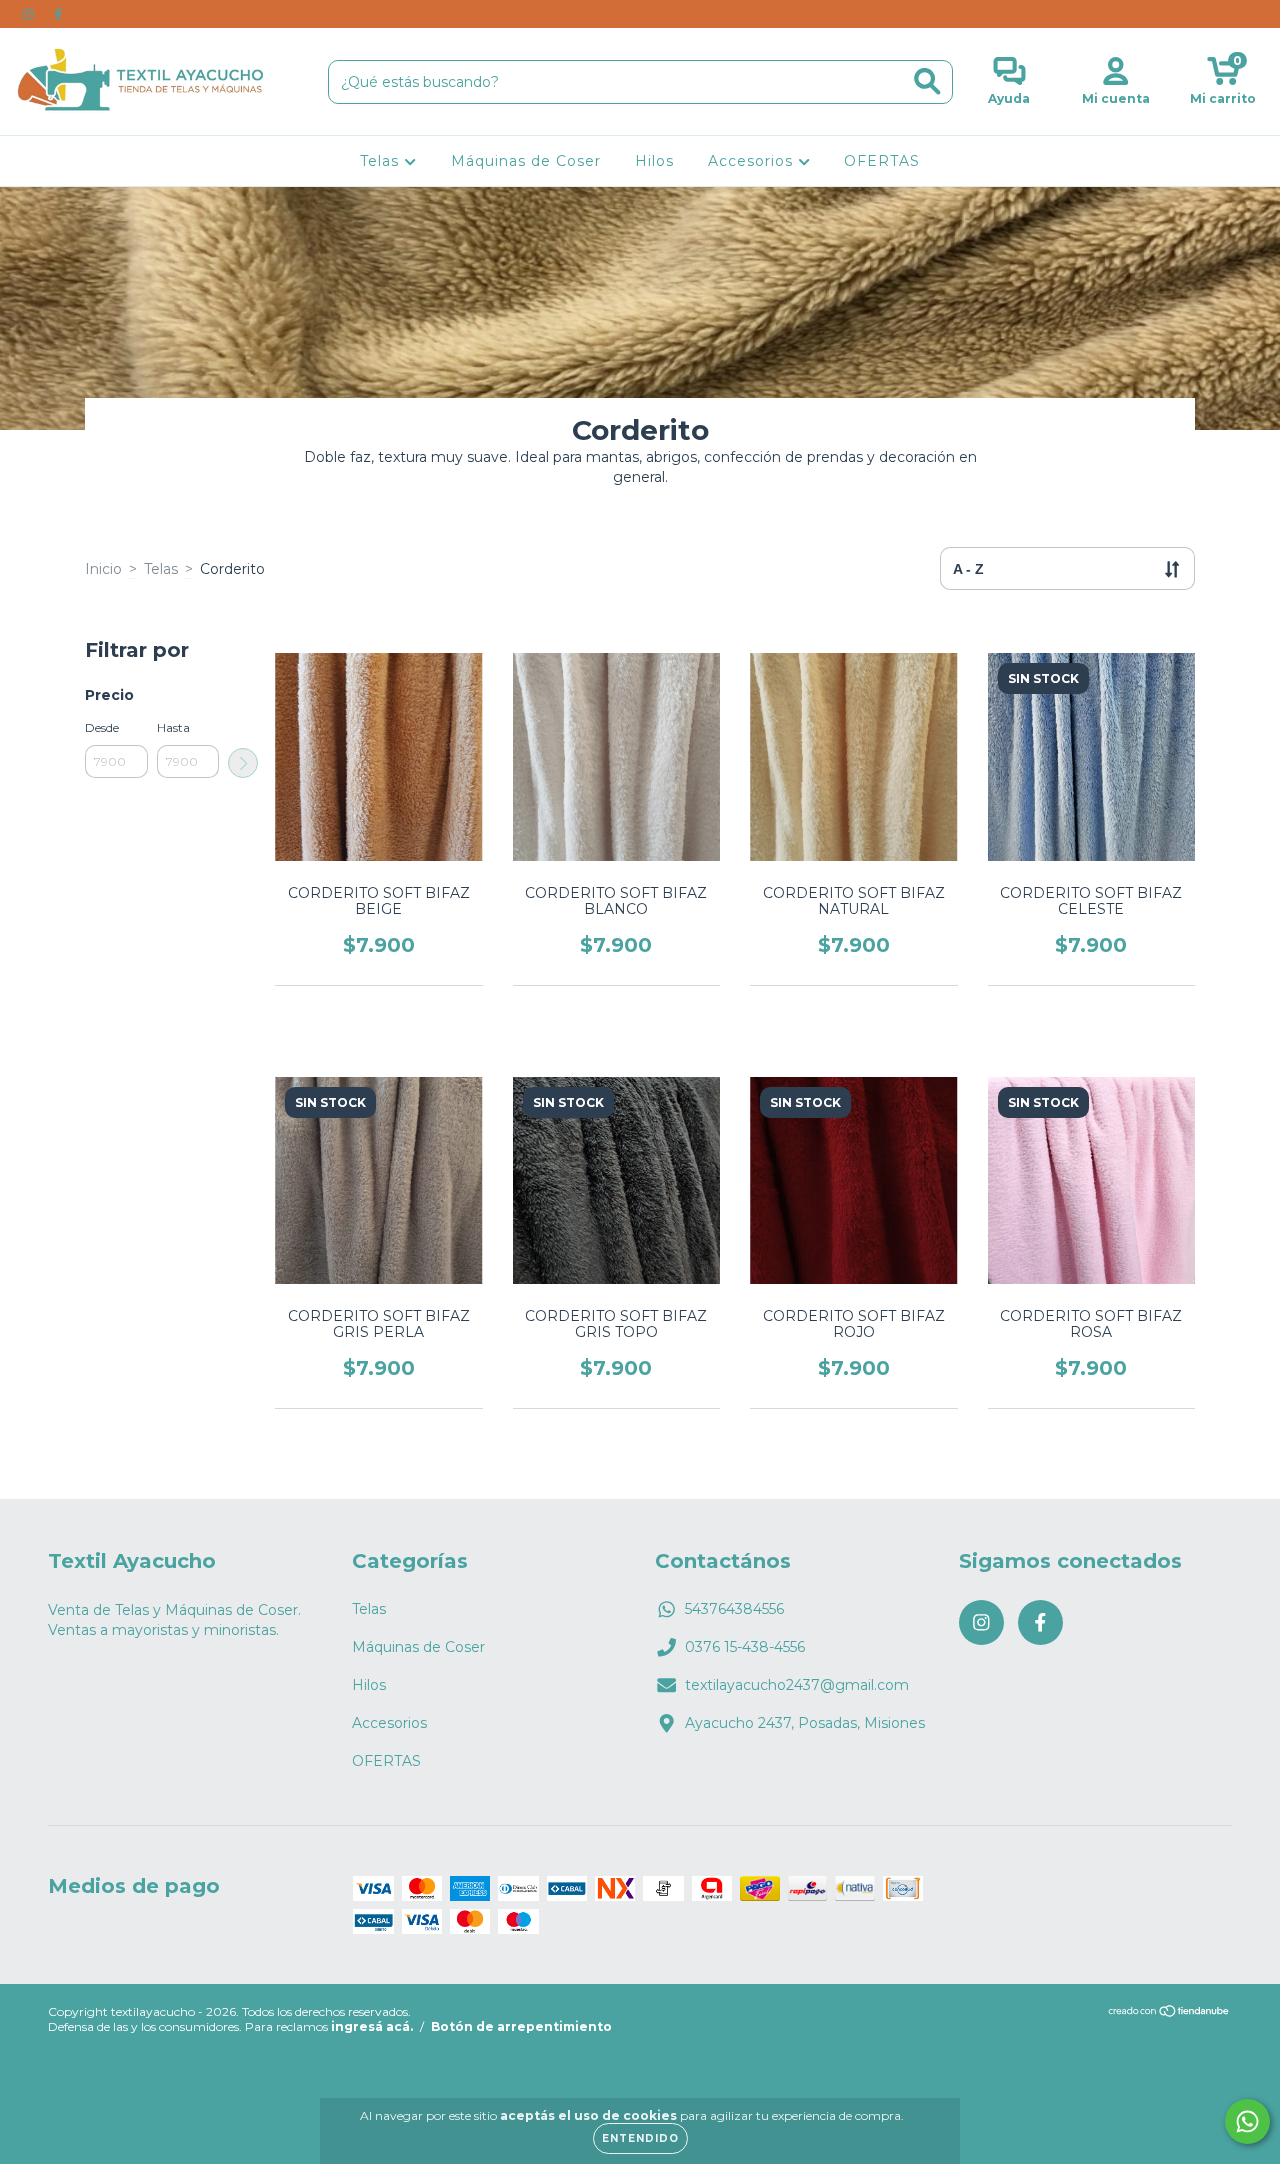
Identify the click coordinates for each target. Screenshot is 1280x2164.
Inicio (103, 569)
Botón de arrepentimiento (521, 2026)
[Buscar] (927, 81)
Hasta (173, 727)
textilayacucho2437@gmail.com (797, 1685)
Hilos (654, 161)
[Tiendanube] (1169, 2013)
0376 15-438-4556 (745, 1647)
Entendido (640, 2138)
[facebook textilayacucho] (58, 14)
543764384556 (734, 1609)
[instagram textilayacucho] (30, 14)
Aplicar (243, 763)
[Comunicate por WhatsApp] (1247, 2121)
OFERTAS (882, 161)
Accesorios (753, 161)
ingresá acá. (372, 2026)
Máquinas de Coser (526, 161)
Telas (382, 161)
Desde (102, 727)
